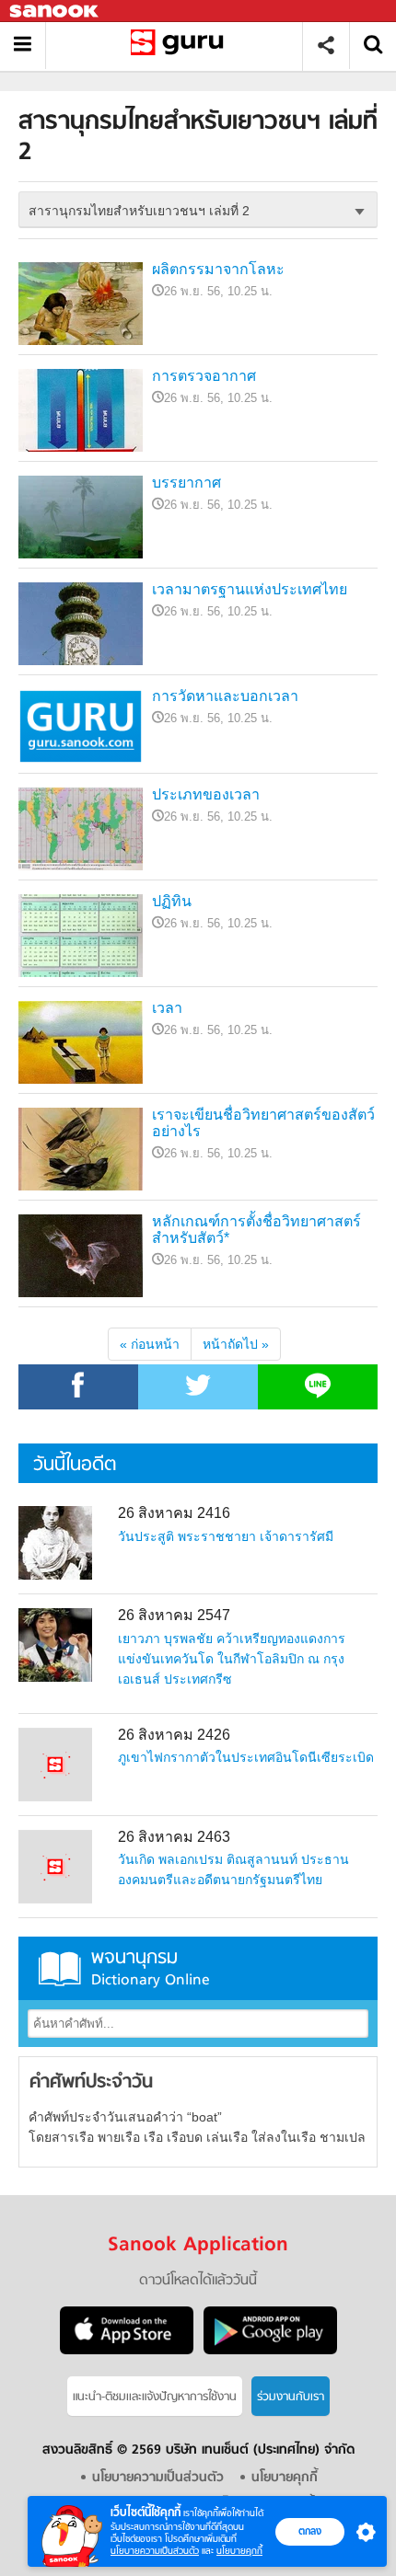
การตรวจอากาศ (204, 376)
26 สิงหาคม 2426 (174, 1735)
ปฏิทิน (172, 901)
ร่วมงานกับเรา (291, 2397)
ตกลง (310, 2531)
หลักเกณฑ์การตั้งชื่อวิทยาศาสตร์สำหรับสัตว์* (256, 1230)
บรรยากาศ (186, 483)
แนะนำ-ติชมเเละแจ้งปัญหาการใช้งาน (155, 2397)
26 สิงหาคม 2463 (174, 1837)
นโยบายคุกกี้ (239, 2551)
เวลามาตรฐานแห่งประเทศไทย (250, 589)
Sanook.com (55, 11)
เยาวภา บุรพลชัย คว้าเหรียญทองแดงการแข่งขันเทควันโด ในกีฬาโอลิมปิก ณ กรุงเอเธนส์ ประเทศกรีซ (232, 1659)
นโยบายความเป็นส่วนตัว (155, 2551)
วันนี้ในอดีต (75, 1465)
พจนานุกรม (151, 1968)
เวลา (167, 1008)
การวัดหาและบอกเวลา (225, 696)
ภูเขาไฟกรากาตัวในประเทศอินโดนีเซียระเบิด (246, 1757)
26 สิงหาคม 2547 (174, 1615)
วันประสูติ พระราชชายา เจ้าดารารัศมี (226, 1536)
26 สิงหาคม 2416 (174, 1513)
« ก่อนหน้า (150, 1344)
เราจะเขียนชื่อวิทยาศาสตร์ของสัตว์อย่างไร (263, 1123)
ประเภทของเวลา (206, 794)
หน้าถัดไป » (236, 1344)
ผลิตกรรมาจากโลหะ (218, 269)
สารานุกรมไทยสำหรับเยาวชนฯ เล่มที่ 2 (181, 46)
